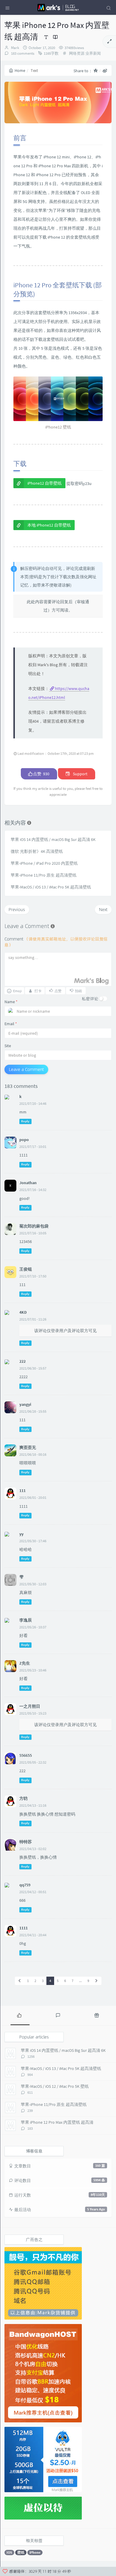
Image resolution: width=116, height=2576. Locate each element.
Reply (25, 1121)
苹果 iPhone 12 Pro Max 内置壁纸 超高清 (57, 2122)
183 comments (22, 53)
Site (8, 1046)
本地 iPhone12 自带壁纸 (49, 525)
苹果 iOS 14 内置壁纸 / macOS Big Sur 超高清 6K (53, 839)
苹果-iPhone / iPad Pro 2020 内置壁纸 (44, 863)
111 (22, 1491)
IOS (9, 2552)
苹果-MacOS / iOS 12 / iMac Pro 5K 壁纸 (55, 2086)
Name (11, 1002)
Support (80, 774)
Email (11, 1024)
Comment (56, 942)
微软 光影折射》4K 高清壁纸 (37, 851)
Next (103, 909)
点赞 (41, 774)
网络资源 (77, 53)
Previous (17, 909)
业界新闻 (93, 53)
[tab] (19, 2015)
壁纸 (21, 2552)
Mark (15, 48)
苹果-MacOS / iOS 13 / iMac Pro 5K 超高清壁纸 (51, 887)
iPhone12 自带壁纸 (44, 483)
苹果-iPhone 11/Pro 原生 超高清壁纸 (44, 875)
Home (20, 70)
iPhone (35, 2552)
